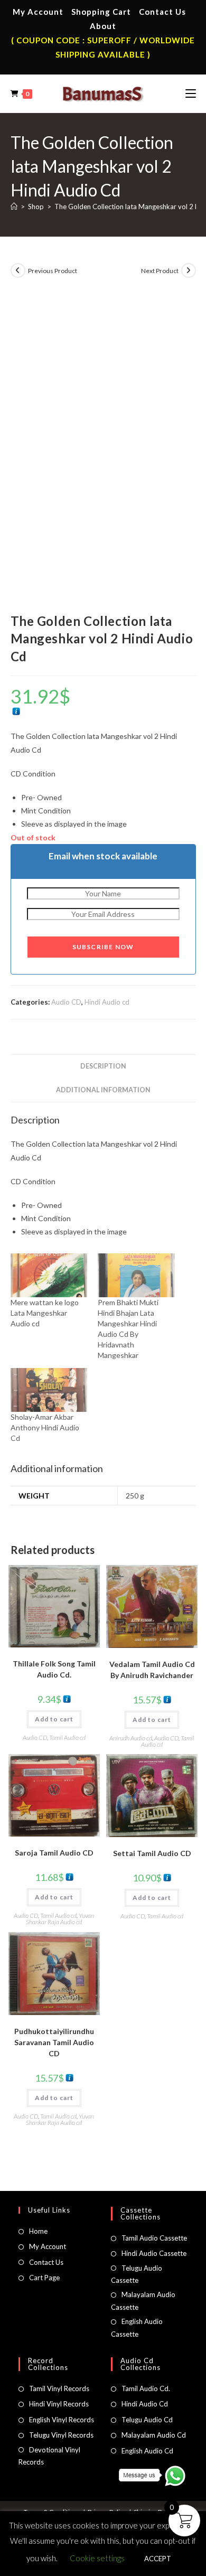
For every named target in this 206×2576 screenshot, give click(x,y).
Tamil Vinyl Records (59, 2388)
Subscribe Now (103, 947)
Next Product (160, 271)
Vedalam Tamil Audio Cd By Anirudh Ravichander (152, 1670)
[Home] (14, 207)
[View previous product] (18, 270)
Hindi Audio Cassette (154, 2253)
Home (38, 2231)
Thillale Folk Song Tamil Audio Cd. (54, 1669)
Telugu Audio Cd (147, 2420)
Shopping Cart (101, 12)
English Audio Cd (147, 2451)
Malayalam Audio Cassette (143, 2301)
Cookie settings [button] (97, 2558)
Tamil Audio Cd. (146, 2388)
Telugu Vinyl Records (61, 2435)
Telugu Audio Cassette (137, 2274)
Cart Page (44, 2278)
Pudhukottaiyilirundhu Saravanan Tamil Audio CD (54, 2042)
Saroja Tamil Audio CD (54, 1853)
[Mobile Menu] (191, 93)
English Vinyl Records (62, 2420)
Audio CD (66, 1002)
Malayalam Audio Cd (154, 2435)
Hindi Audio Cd (145, 2404)
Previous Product (53, 271)
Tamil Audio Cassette (154, 2238)
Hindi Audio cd (107, 1002)
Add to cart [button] (54, 1719)
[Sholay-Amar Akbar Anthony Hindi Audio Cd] (49, 1390)
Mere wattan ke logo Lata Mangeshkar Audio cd (45, 1313)
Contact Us (162, 12)
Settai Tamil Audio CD (152, 1853)
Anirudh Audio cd (131, 1738)
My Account (38, 12)
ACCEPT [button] (158, 2559)
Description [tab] (103, 1066)
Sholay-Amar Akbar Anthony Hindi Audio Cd (45, 1427)
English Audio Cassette (137, 2327)
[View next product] (189, 270)
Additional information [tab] (103, 1090)
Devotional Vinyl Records (49, 2456)
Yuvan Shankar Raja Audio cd (60, 1919)
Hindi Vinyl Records (59, 2404)
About (103, 26)
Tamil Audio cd (67, 1737)
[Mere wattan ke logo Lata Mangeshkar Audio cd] (49, 1275)
